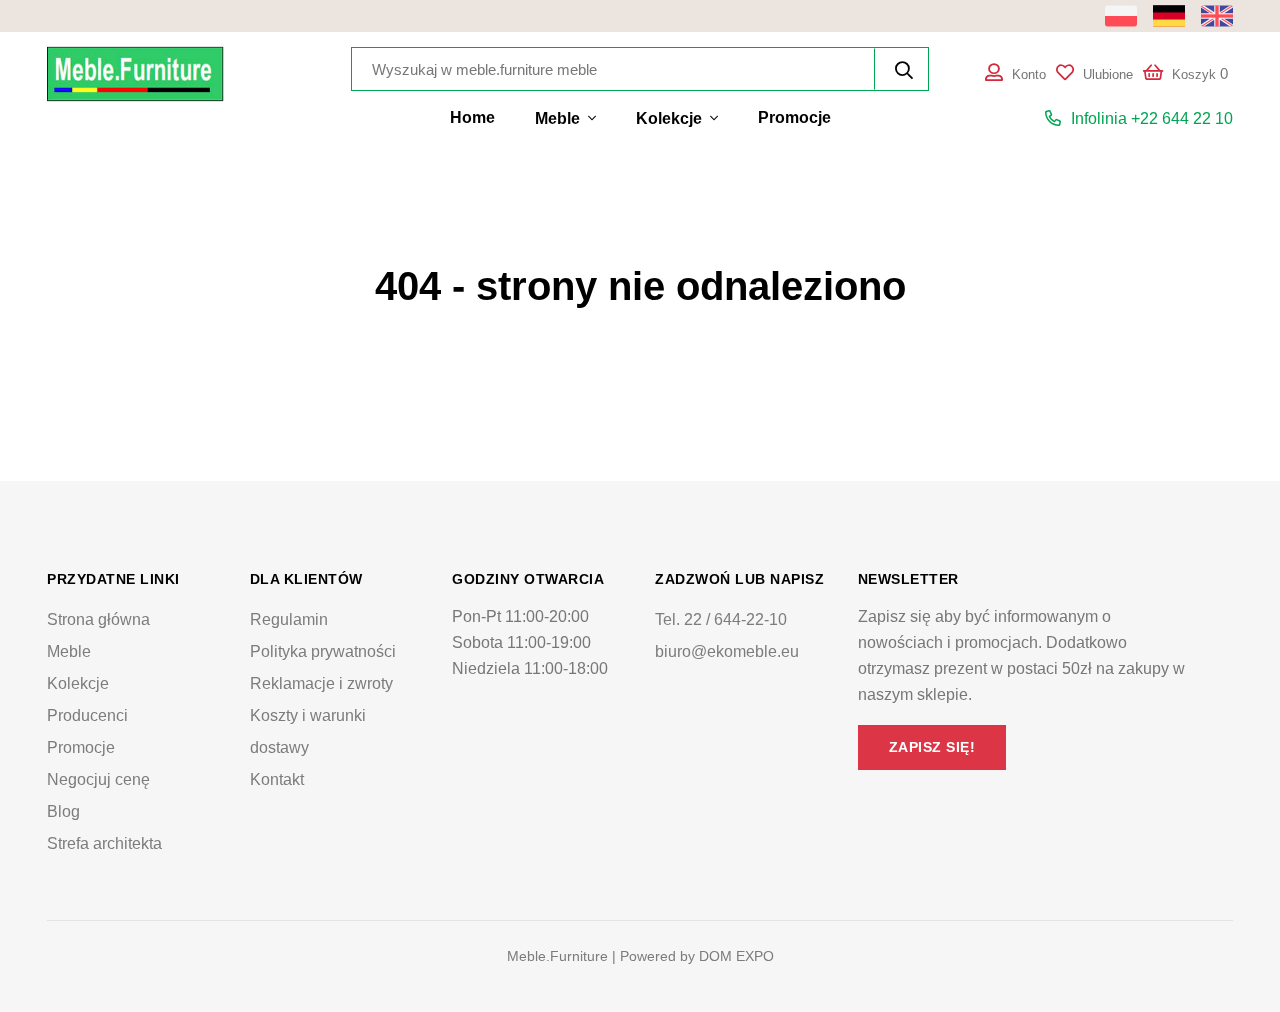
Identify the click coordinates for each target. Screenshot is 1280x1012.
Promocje (794, 117)
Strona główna (98, 619)
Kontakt (277, 779)
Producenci (87, 715)
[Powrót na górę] (1224, 956)
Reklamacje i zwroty (321, 683)
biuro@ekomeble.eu (727, 651)
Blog (63, 811)
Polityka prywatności (323, 651)
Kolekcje (671, 118)
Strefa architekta (104, 843)
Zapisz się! (932, 747)
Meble (559, 118)
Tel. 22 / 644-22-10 (721, 619)
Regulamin (289, 619)
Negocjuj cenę (98, 779)
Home (472, 117)
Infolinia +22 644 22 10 (1152, 118)
